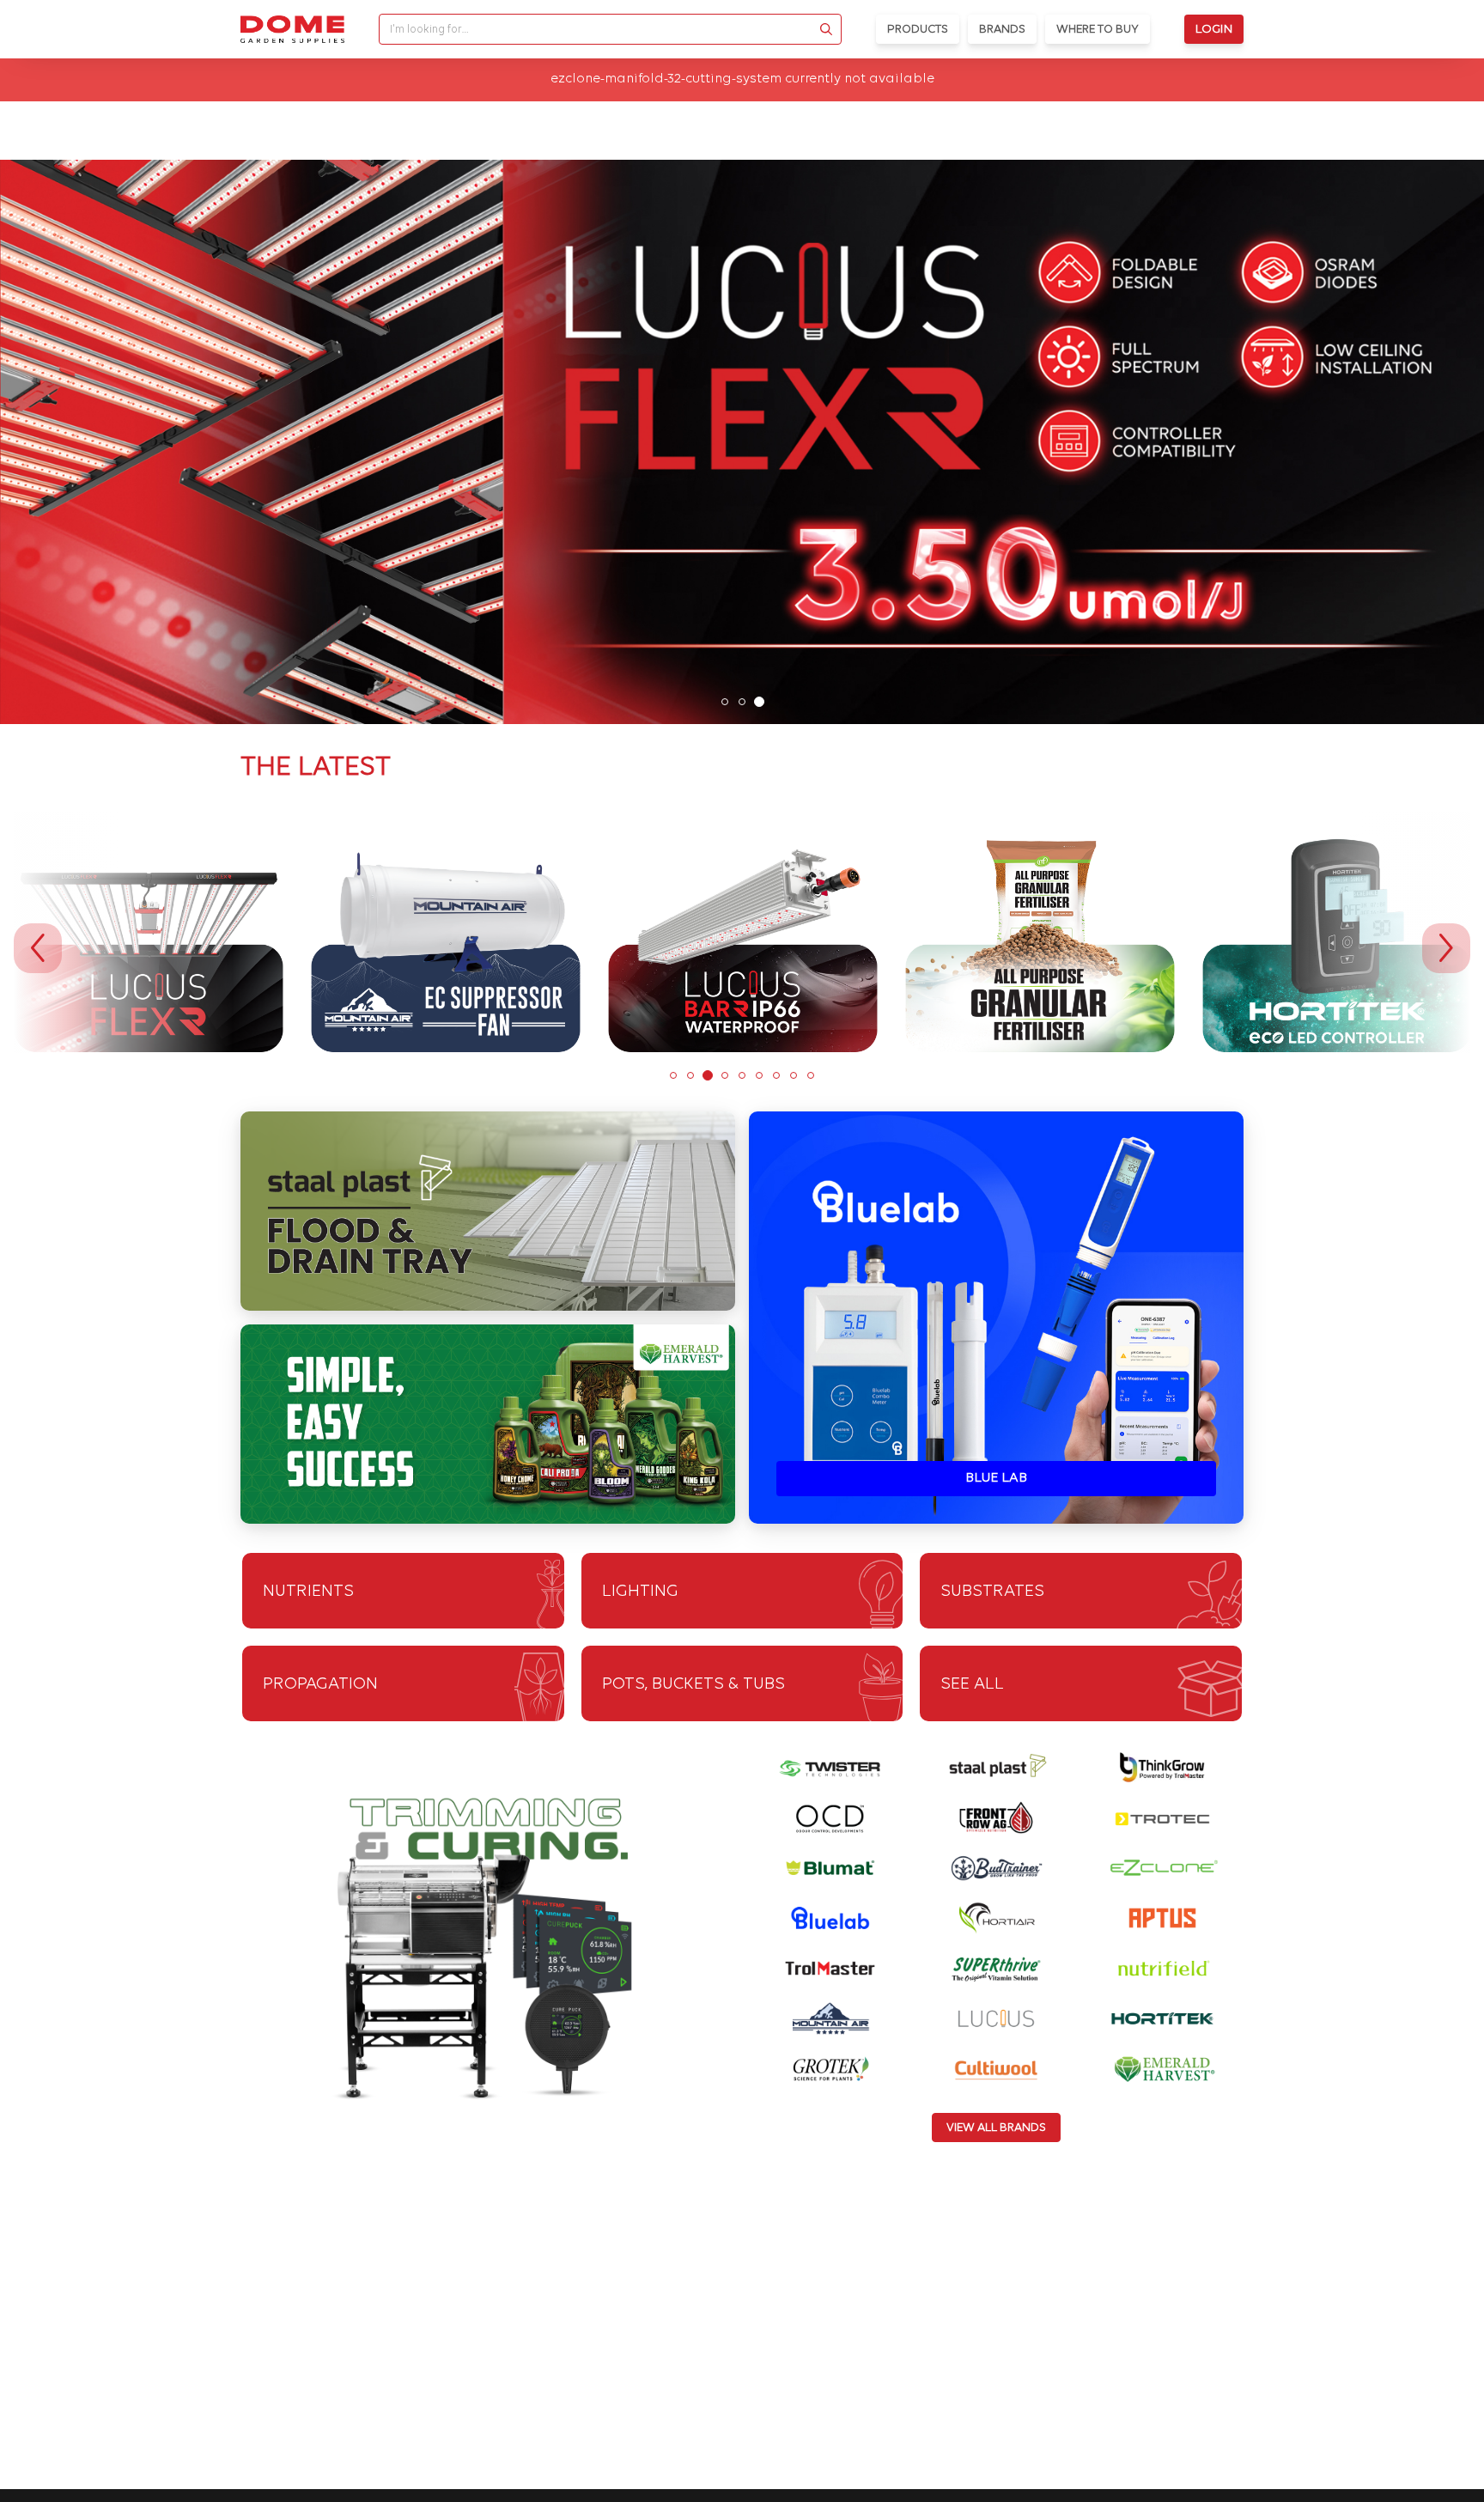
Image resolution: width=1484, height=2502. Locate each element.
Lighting (640, 1592)
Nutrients (308, 1592)
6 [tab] (759, 1075)
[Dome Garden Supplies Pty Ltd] (292, 29)
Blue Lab (996, 1478)
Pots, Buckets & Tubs (693, 1684)
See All (972, 1684)
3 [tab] (759, 702)
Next (1446, 948)
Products (918, 30)
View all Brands (996, 2128)
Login (1214, 30)
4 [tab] (725, 1075)
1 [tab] (725, 702)
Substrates (992, 1592)
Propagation (320, 1684)
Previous (38, 948)
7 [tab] (776, 1075)
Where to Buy (1098, 30)
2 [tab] (742, 702)
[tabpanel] (742, 442)
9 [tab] (811, 1075)
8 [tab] (794, 1075)
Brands (1002, 30)
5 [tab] (742, 1075)
